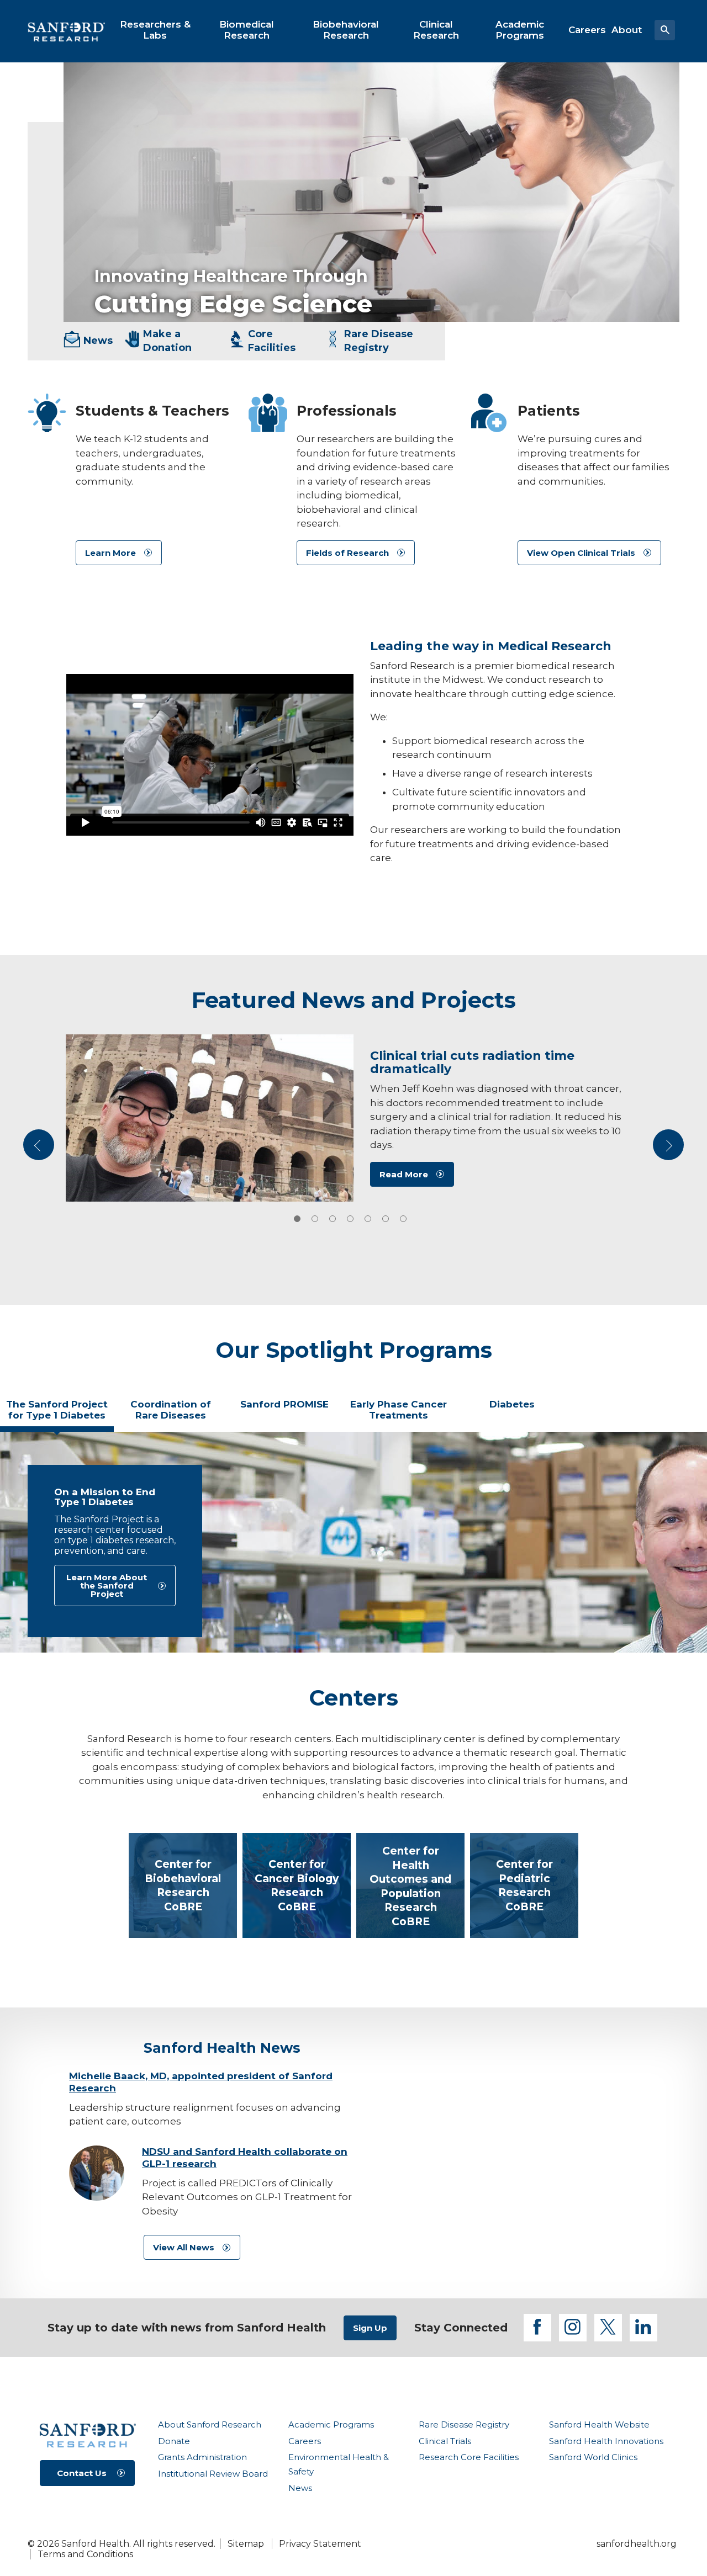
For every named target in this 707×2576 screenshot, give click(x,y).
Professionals (347, 411)
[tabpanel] (353, 1542)
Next (669, 1149)
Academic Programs (331, 2424)
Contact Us (82, 2473)
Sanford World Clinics (593, 2457)
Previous (40, 1149)
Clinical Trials (445, 2441)
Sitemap (246, 2544)
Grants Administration (202, 2457)
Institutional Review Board (213, 2474)
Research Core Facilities (469, 2457)
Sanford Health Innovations (606, 2441)
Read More (404, 1174)
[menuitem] (155, 30)
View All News (184, 2247)
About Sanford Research (210, 2424)
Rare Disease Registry (464, 2424)
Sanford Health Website (599, 2424)
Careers (305, 2441)
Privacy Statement (320, 2544)
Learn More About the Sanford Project (107, 1586)
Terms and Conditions (85, 2554)
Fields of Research (347, 553)
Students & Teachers (152, 411)
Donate (174, 2441)
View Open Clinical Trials (581, 553)
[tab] (297, 1219)
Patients (549, 411)
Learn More (110, 553)
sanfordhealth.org (637, 2544)
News (300, 2488)
